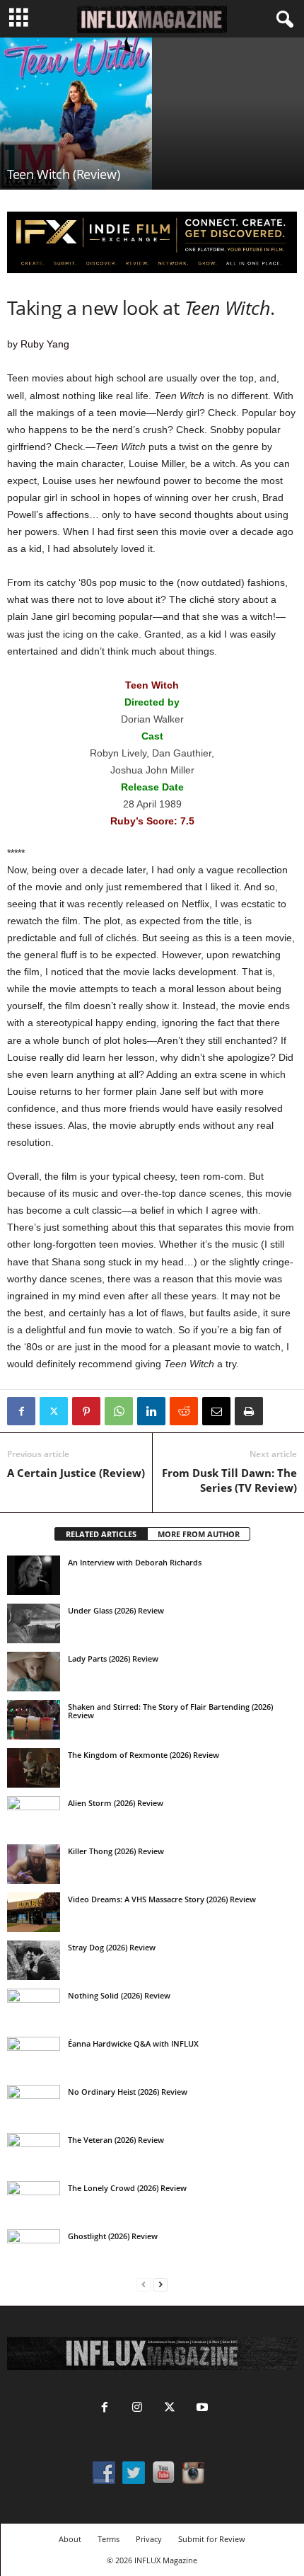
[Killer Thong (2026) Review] (34, 1864)
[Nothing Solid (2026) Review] (34, 2008)
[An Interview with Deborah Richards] (34, 1575)
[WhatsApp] (119, 1411)
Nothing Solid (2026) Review (119, 1995)
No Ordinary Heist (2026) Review (128, 2092)
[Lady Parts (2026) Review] (34, 1672)
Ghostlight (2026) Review (113, 2236)
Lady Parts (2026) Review (113, 1658)
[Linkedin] (151, 1411)
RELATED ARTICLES (101, 1534)
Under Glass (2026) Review (116, 1610)
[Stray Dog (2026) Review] (34, 1960)
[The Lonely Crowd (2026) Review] (34, 2201)
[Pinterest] (86, 1411)
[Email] (216, 1411)
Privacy (149, 2539)
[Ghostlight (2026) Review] (34, 2249)
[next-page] (160, 2285)
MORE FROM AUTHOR (199, 1534)
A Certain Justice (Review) (76, 1473)
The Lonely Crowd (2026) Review (127, 2188)
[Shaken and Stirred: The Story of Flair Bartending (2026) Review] (34, 1720)
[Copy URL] (281, 1411)
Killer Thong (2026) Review (116, 1851)
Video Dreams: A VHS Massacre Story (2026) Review (162, 1899)
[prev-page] (144, 2285)
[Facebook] (21, 1411)
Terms (109, 2539)
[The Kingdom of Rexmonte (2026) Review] (34, 1768)
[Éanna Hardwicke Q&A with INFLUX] (34, 2057)
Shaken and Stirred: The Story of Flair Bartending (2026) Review (170, 1711)
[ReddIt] (184, 1411)
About (70, 2539)
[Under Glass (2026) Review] (34, 1623)
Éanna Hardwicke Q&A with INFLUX (133, 2043)
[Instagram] (137, 2409)
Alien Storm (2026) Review (116, 1803)
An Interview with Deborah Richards (135, 1562)
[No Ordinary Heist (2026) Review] (34, 2105)
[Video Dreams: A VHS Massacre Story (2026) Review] (34, 1912)
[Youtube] (201, 2409)
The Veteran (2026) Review (116, 2140)
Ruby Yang (45, 344)
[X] (54, 1411)
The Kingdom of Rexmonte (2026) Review (144, 1755)
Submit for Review (212, 2539)
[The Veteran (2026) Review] (34, 2153)
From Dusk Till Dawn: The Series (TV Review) (229, 1480)
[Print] (249, 1411)
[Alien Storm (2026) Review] (34, 1816)
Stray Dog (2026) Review (112, 1947)
